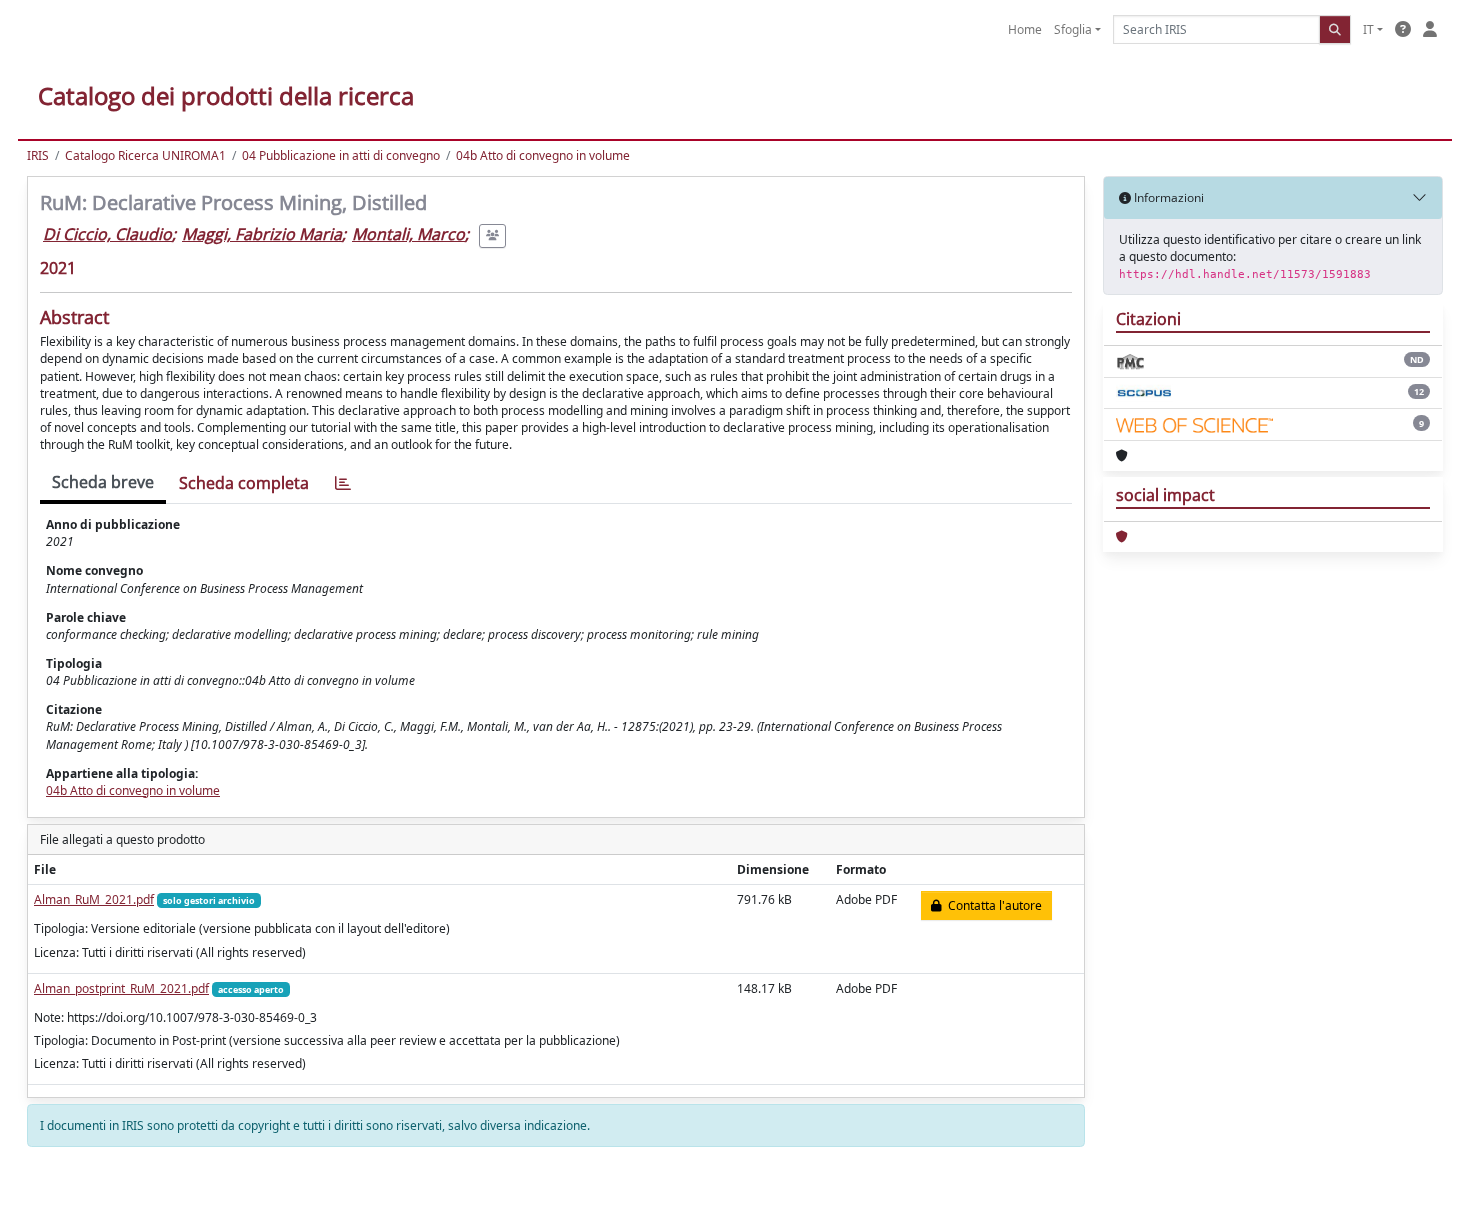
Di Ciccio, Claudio (107, 234)
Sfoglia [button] (1073, 29)
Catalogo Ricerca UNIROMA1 (145, 155)
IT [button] (1368, 29)
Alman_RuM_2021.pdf (94, 899)
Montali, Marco (408, 234)
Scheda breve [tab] (103, 482)
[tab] (343, 483)
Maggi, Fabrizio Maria (262, 234)
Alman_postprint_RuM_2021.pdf (121, 988)
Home (1025, 29)
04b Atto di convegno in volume (543, 155)
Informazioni (1167, 197)
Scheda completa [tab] (244, 483)
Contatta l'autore (992, 905)
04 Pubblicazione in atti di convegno (341, 155)
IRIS (38, 155)
